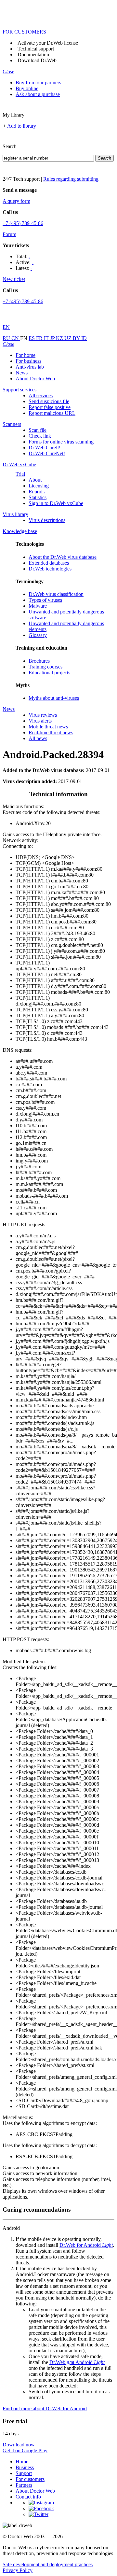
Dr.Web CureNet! (47, 453)
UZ (69, 338)
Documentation (33, 55)
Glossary (38, 635)
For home (26, 355)
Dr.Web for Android (86, 2245)
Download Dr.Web (37, 60)
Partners (24, 2485)
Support (24, 2473)
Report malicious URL (52, 413)
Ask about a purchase (38, 94)
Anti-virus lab (30, 367)
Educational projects (49, 673)
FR (40, 338)
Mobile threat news (48, 727)
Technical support (36, 49)
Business (25, 2467)
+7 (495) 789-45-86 (23, 223)
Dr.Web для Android (77, 2362)
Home (22, 2462)
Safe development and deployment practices (48, 2564)
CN (16, 338)
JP (53, 338)
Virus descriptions (47, 520)
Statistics (38, 497)
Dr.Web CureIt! (45, 448)
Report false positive (50, 407)
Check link (40, 436)
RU (7, 338)
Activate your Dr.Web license (48, 43)
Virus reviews (43, 715)
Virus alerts (40, 721)
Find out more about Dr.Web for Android (45, 2408)
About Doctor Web (35, 379)
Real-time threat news (51, 732)
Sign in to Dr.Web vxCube (56, 503)
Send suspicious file (49, 401)
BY (77, 338)
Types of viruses (45, 600)
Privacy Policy (18, 2570)
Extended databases (49, 563)
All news (38, 738)
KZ (60, 338)
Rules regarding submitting (71, 179)
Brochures (39, 661)
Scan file (38, 430)
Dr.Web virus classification (56, 594)
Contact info (28, 2497)
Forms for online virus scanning (61, 442)
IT (47, 338)
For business (28, 361)
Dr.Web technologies (50, 569)
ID (84, 338)
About (35, 480)
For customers (30, 2479)
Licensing (39, 486)
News (22, 373)
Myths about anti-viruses (54, 698)
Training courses (45, 667)
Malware (38, 606)
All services (41, 395)
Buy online (27, 88)
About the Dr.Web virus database (63, 557)
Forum (9, 234)
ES (32, 338)
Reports (37, 492)
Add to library (22, 126)
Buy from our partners (38, 83)
